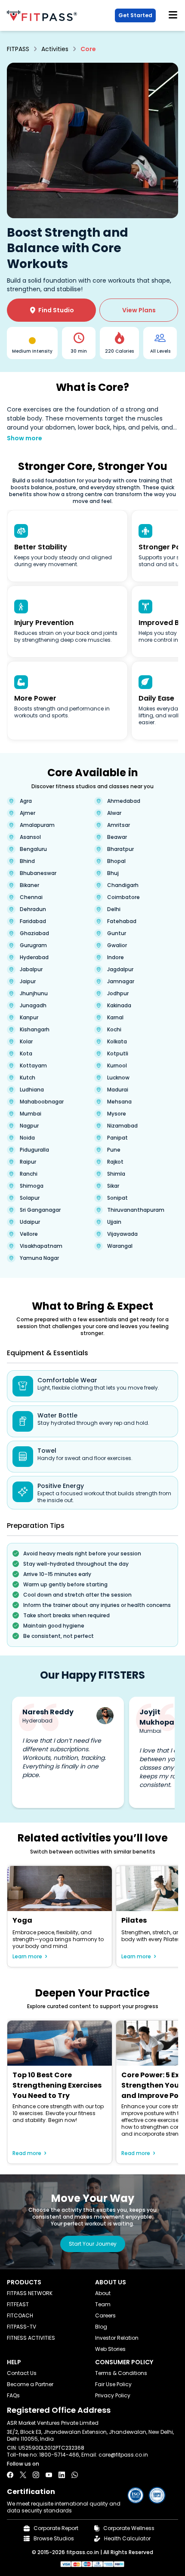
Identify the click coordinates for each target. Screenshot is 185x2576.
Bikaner (29, 885)
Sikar (113, 1186)
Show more (25, 438)
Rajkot (115, 1162)
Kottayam (33, 1066)
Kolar (26, 1042)
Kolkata (117, 1042)
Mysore (117, 1114)
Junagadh (33, 1006)
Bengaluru (33, 849)
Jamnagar (121, 982)
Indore (116, 957)
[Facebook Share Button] (10, 2475)
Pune (114, 1150)
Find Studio (52, 310)
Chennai (31, 897)
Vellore (29, 1234)
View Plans (139, 310)
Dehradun (33, 909)
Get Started (135, 15)
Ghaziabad (34, 933)
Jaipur (28, 982)
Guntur (117, 933)
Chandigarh (123, 885)
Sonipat (117, 1198)
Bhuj (113, 873)
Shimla (116, 1174)
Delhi (114, 909)
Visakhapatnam (41, 1246)
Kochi (114, 1030)
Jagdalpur (120, 969)
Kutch (28, 1078)
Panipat (117, 1138)
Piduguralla (34, 1150)
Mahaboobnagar (42, 1102)
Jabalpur (31, 969)
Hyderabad (34, 957)
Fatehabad (122, 921)
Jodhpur (118, 994)
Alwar (114, 813)
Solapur (30, 1198)
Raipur (28, 1162)
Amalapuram (37, 825)
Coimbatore (123, 897)
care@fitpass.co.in (123, 2455)
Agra (26, 801)
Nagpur (29, 1126)
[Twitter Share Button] (23, 2475)
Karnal (115, 1018)
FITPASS (18, 49)
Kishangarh (35, 1030)
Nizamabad (122, 1126)
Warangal (120, 1246)
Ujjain (114, 1222)
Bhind (27, 861)
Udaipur (30, 1222)
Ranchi (29, 1174)
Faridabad (33, 921)
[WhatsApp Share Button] (75, 2475)
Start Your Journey (93, 2244)
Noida (27, 1138)
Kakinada (119, 1006)
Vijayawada (122, 1234)
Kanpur (29, 1018)
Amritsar (119, 825)
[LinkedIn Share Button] (62, 2475)
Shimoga (32, 1186)
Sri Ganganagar (40, 1210)
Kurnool (117, 1066)
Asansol (30, 837)
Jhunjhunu (34, 994)
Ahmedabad (124, 801)
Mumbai (31, 1114)
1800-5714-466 (59, 2455)
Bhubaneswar (38, 873)
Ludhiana (32, 1090)
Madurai (118, 1090)
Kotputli (118, 1054)
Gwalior (117, 945)
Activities (55, 49)
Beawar (117, 837)
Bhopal (116, 861)
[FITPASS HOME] (44, 16)
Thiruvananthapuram (136, 1210)
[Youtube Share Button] (49, 2475)
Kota (26, 1054)
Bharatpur (120, 849)
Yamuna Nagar (39, 1258)
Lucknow (118, 1078)
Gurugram (33, 945)
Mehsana (119, 1102)
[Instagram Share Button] (36, 2475)
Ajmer (28, 813)
